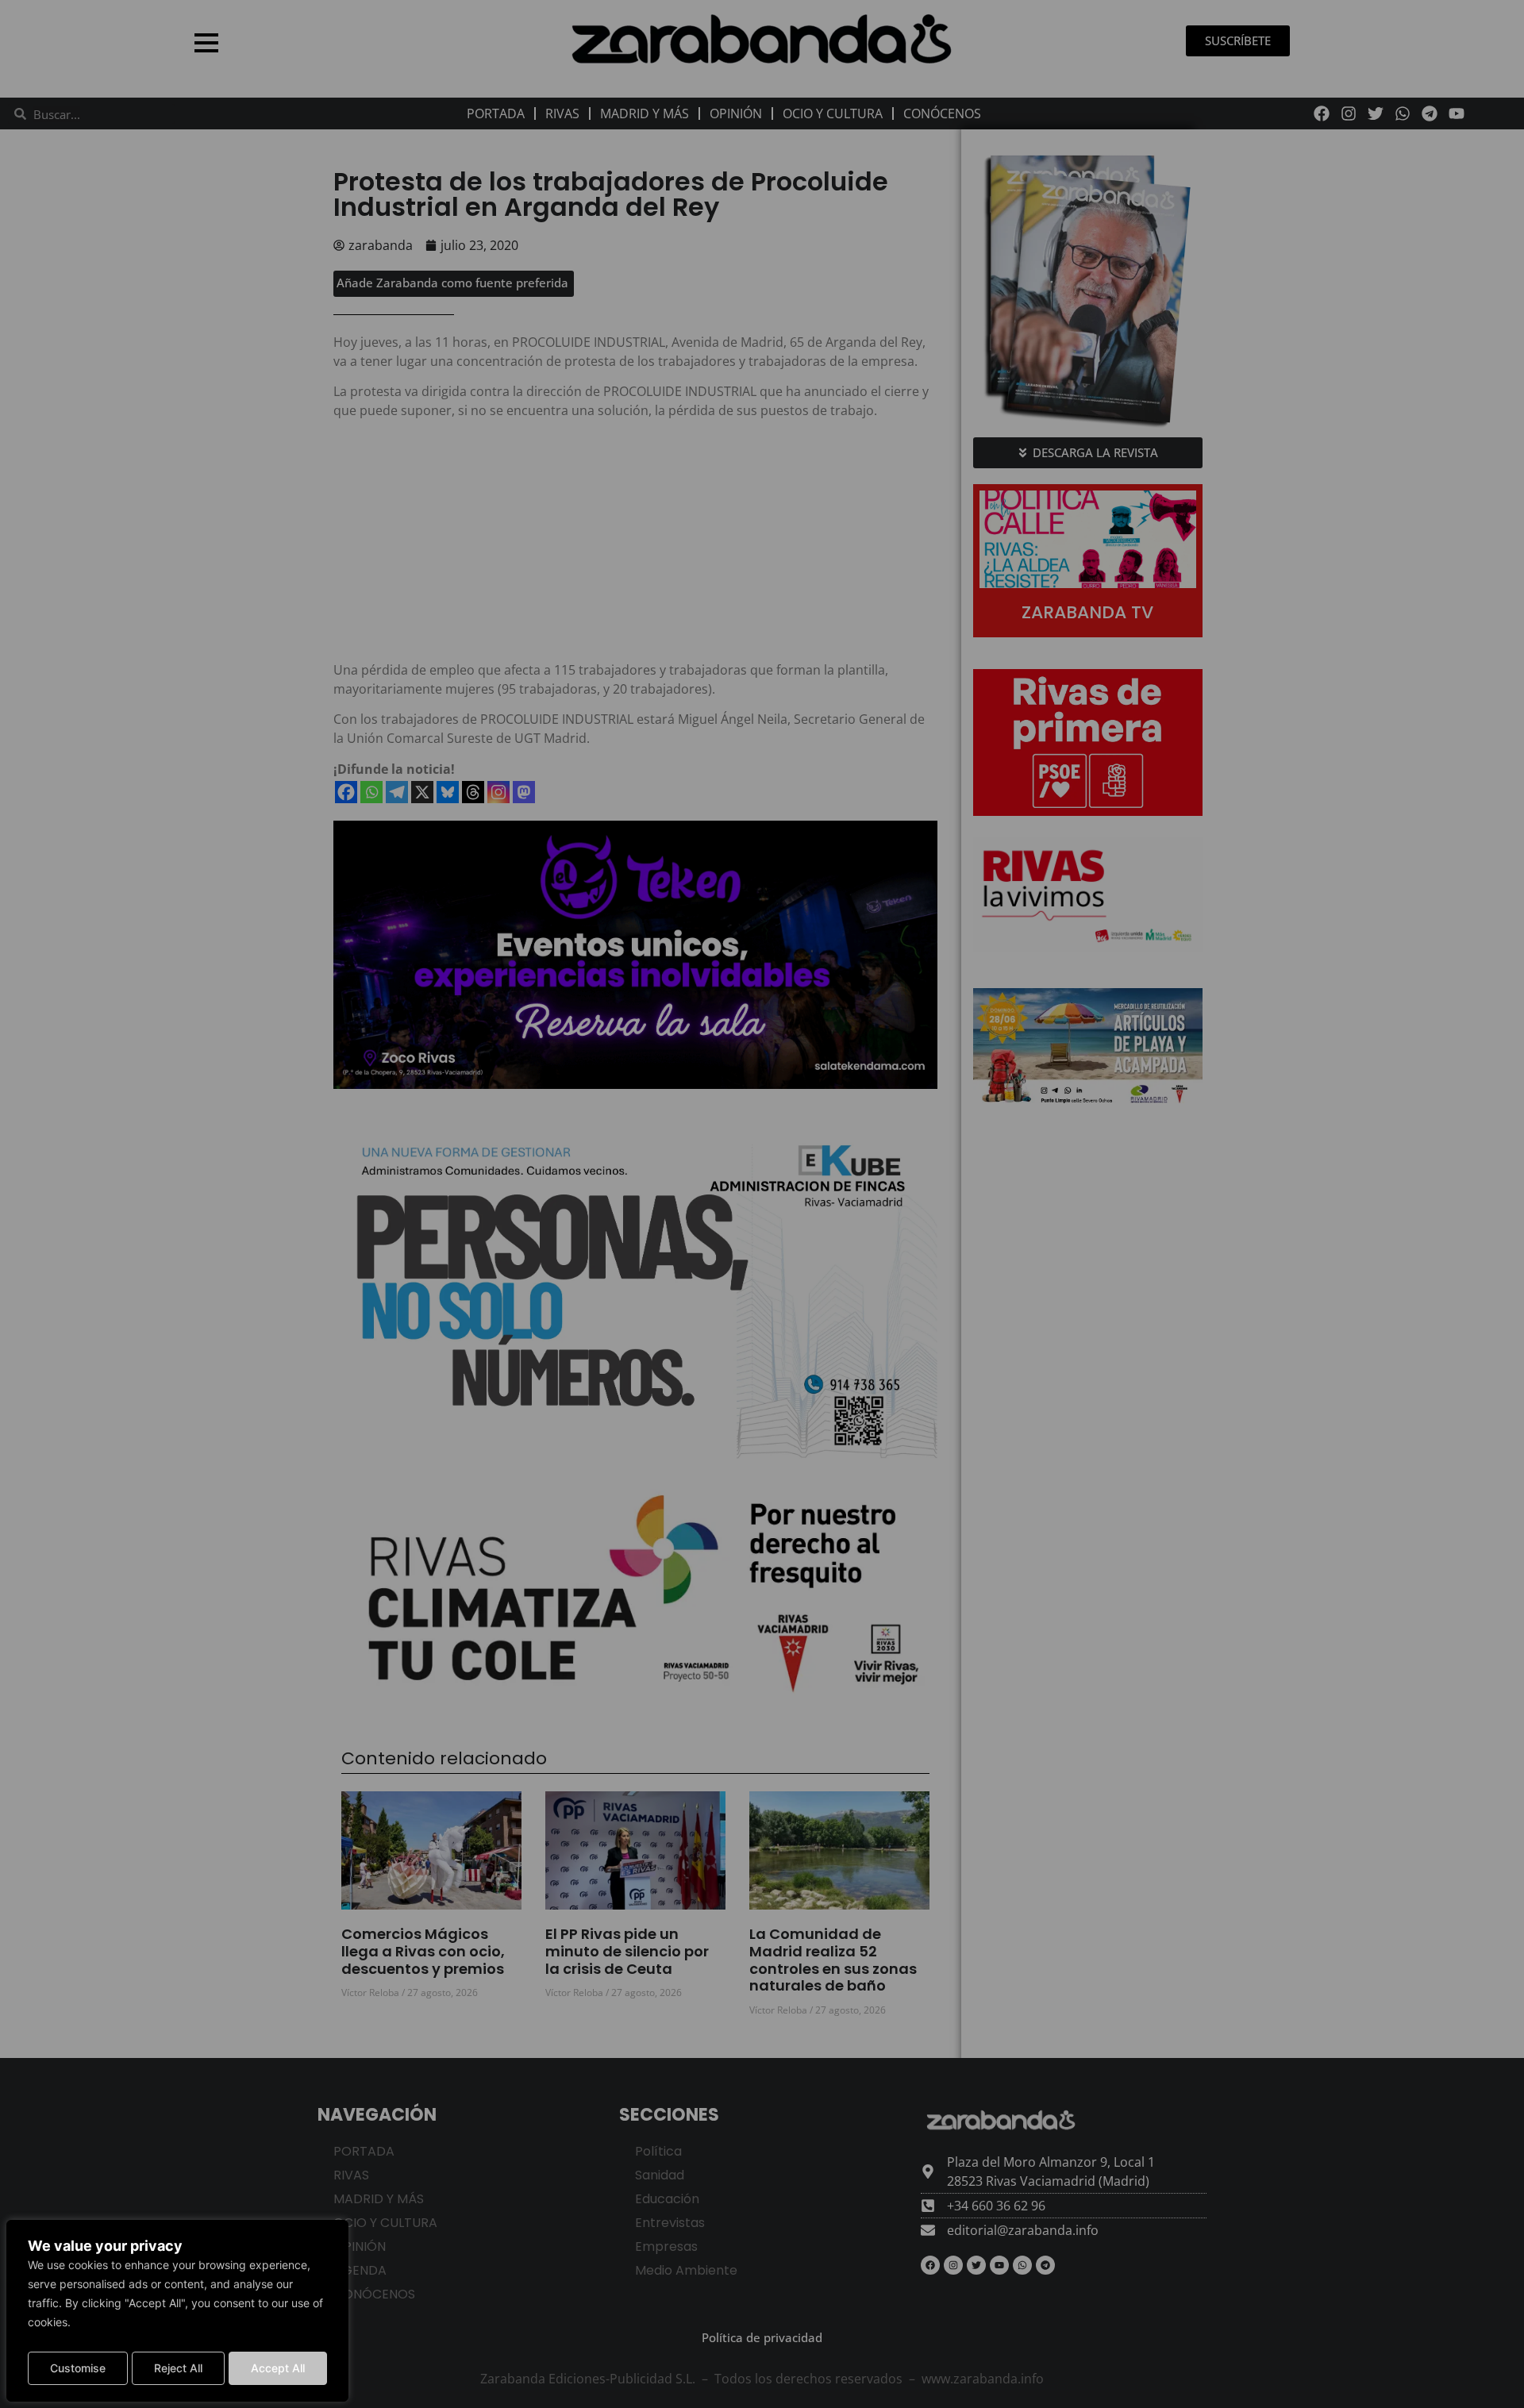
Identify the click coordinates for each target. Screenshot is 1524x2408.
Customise (78, 2368)
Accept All (278, 2368)
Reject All (178, 2368)
